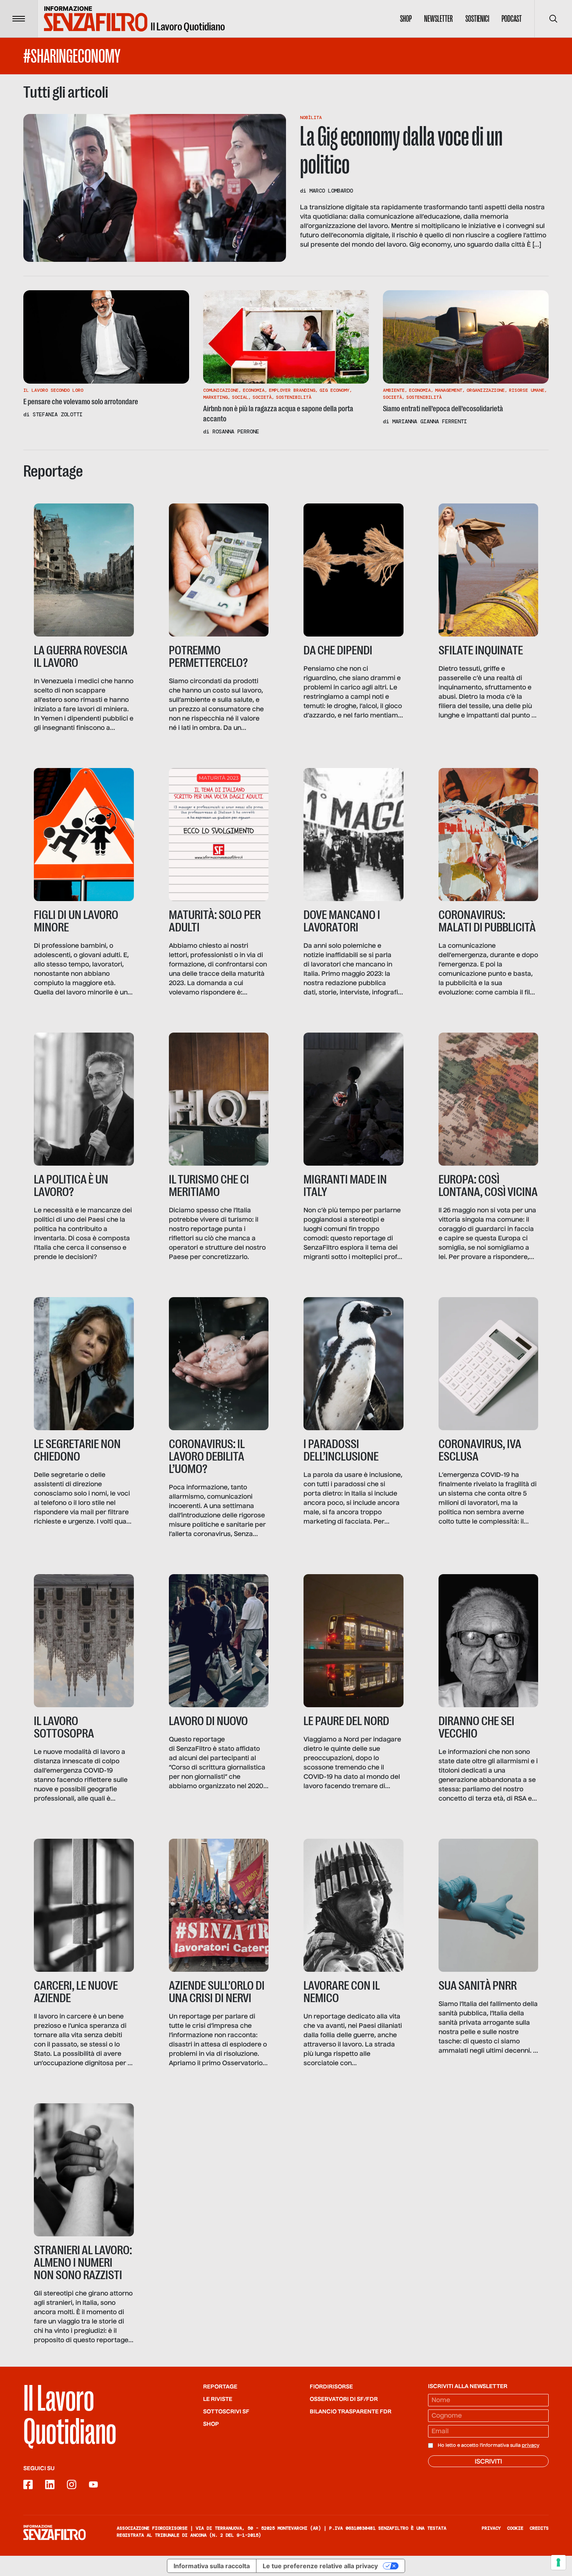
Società (262, 397)
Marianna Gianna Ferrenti (430, 421)
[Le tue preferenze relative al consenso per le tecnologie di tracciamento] (558, 2562)
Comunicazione (221, 390)
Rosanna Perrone (236, 431)
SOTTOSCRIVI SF (226, 2412)
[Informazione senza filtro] (54, 2532)
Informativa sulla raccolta (212, 2566)
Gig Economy (334, 390)
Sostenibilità (294, 397)
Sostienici (477, 19)
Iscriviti (488, 2462)
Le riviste (218, 2399)
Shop (406, 19)
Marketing (215, 397)
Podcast (512, 19)
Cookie (515, 2528)
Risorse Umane (527, 390)
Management (449, 390)
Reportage (220, 2387)
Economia (254, 390)
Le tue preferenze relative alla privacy (320, 2566)
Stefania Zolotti (58, 414)
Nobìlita (311, 117)
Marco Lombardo (331, 191)
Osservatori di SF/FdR (344, 2399)
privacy (531, 2446)
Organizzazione (486, 390)
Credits (539, 2528)
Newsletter (439, 19)
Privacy (491, 2528)
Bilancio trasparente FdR (351, 2412)
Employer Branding (292, 390)
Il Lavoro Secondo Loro (53, 390)
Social (240, 397)
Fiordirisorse (331, 2387)
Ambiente (394, 390)
